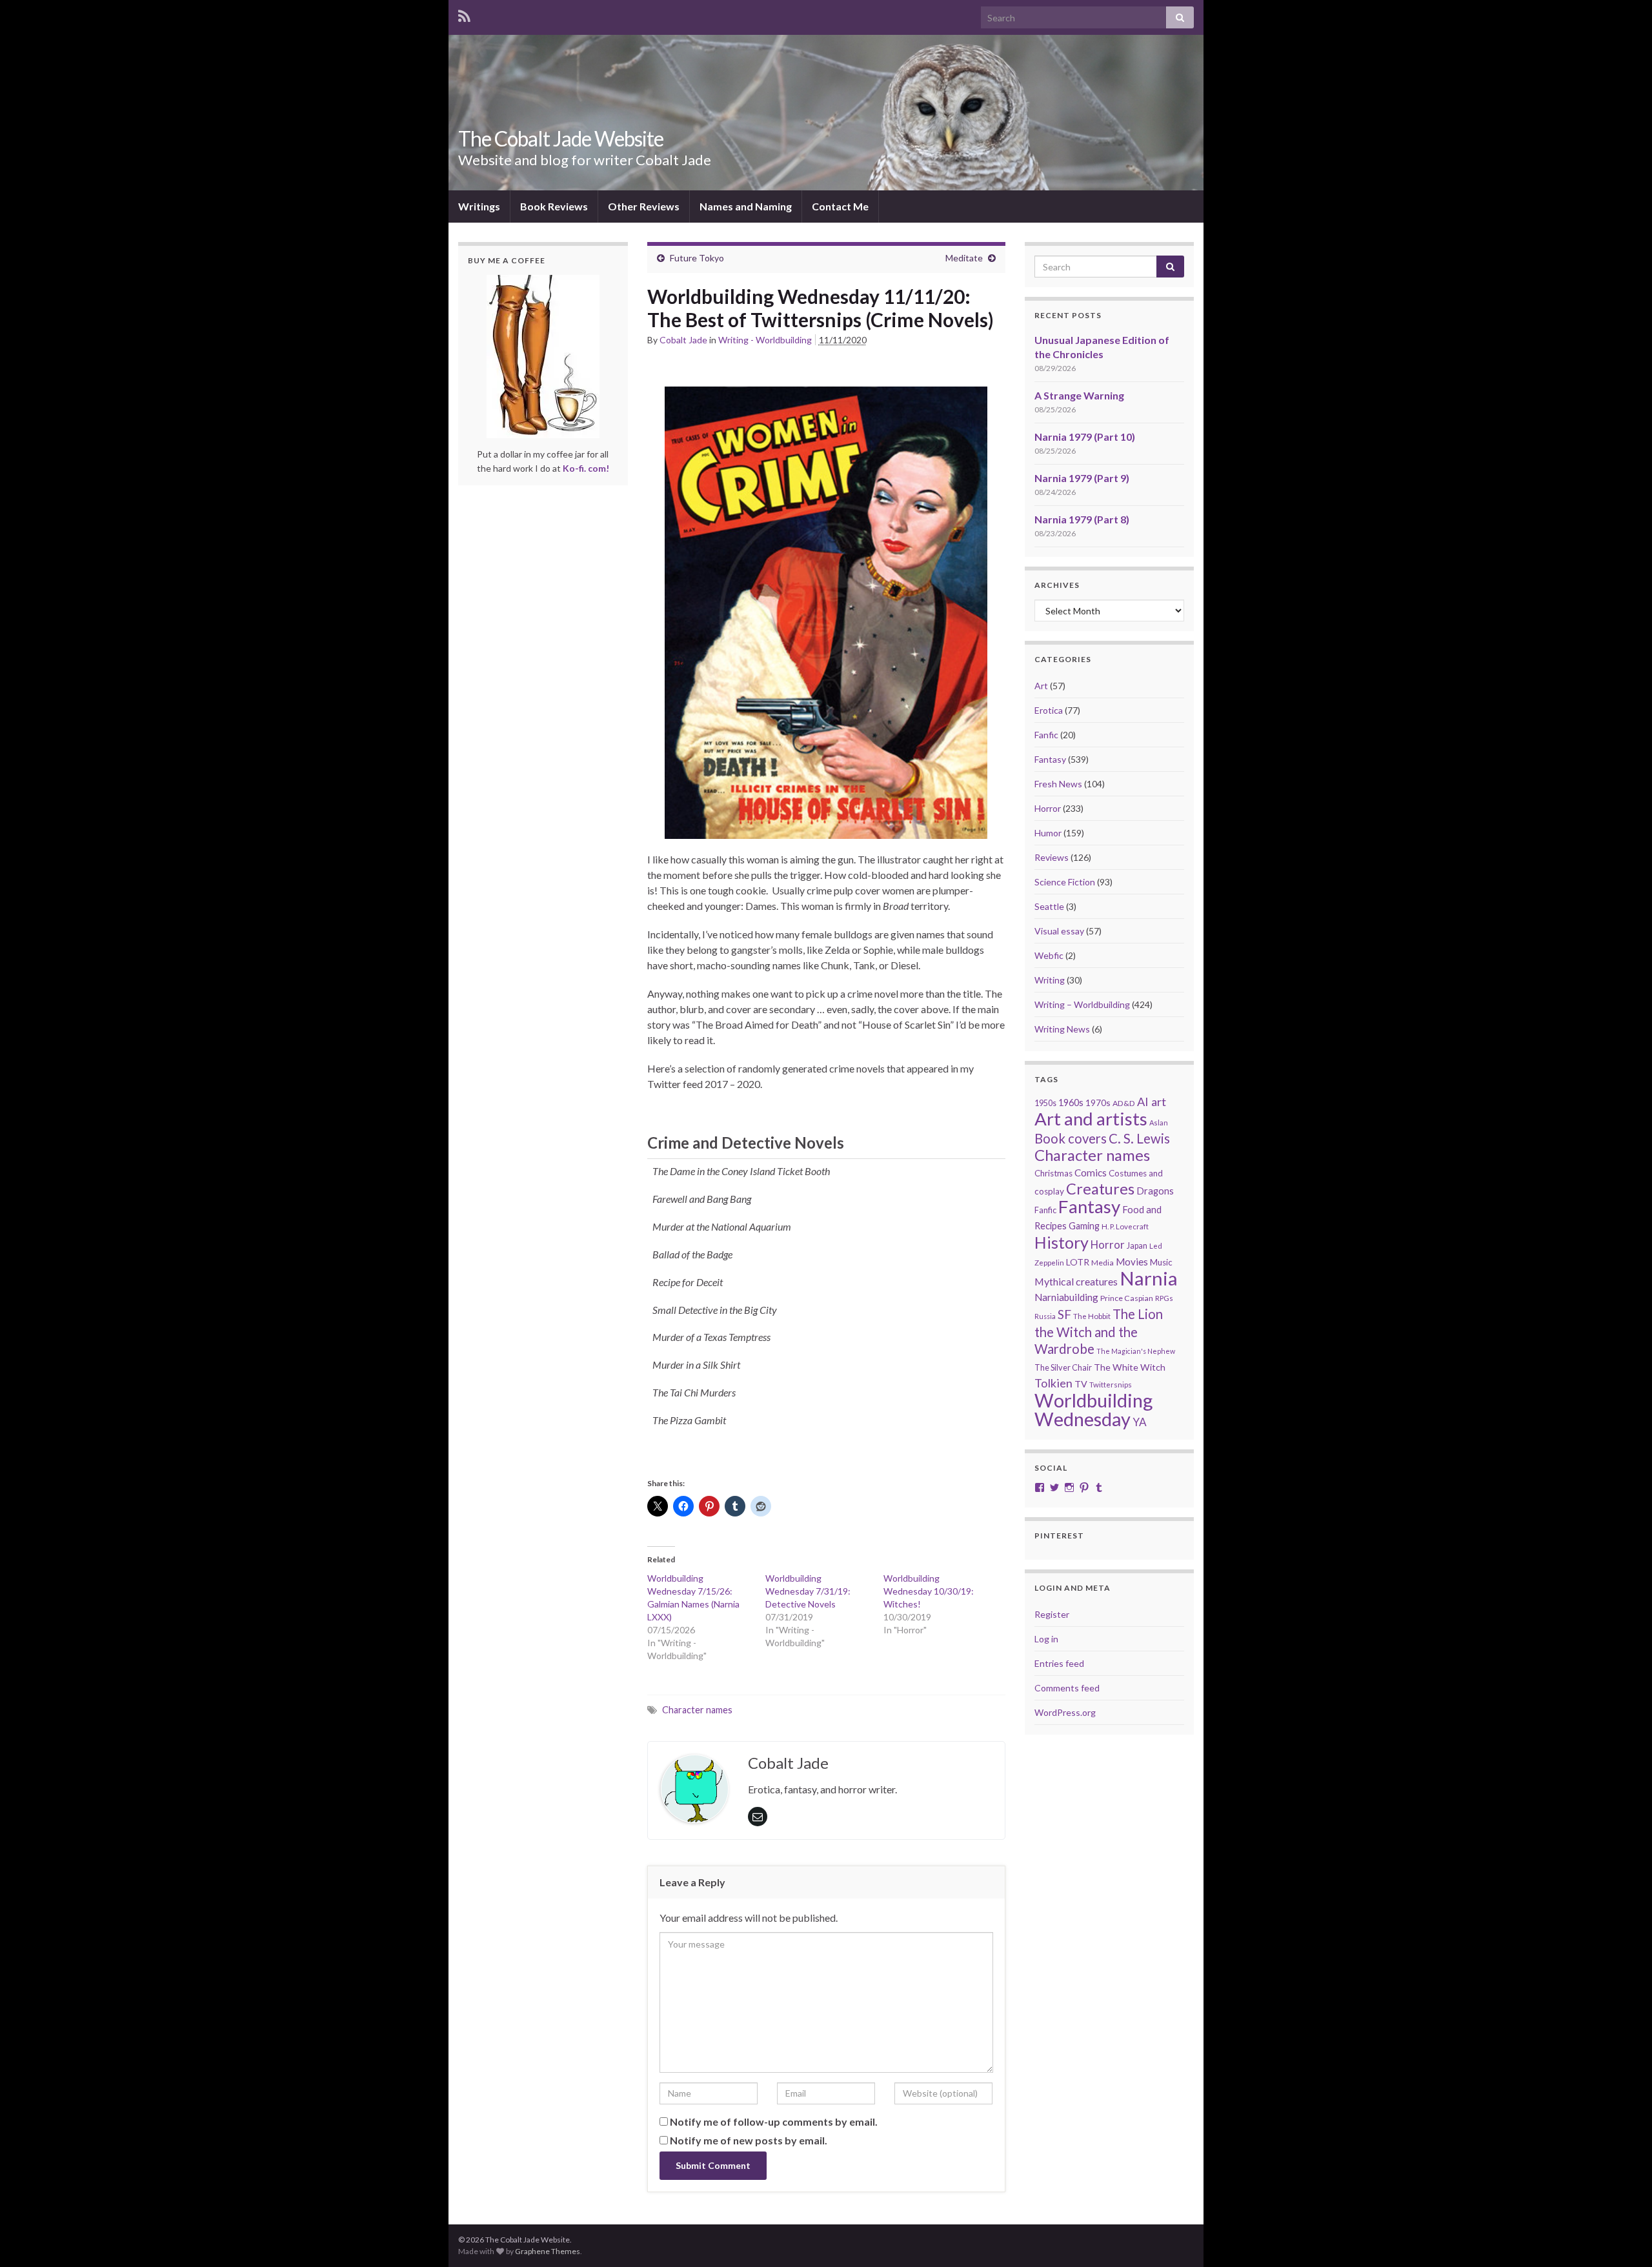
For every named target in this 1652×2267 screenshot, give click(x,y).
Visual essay (1059, 931)
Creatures (1100, 1189)
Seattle (1049, 906)
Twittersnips (1111, 1385)
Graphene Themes (548, 2251)
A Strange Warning (1079, 395)
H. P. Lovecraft (1125, 1226)
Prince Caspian (1127, 1298)
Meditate (964, 258)
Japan (1137, 1246)
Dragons (1155, 1191)
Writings (479, 206)
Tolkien (1053, 1383)
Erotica (1049, 710)
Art (1041, 686)
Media (1103, 1263)
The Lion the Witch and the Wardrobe (1099, 1331)
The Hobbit (1092, 1316)
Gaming (1084, 1226)
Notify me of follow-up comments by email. (774, 2121)
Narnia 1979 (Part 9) (1082, 478)
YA (1140, 1422)
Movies (1132, 1262)
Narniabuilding (1066, 1297)
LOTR (1078, 1262)
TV (1081, 1384)
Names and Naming (746, 206)
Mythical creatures (1076, 1281)
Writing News (1062, 1029)
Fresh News (1058, 784)
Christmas (1053, 1173)
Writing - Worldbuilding (765, 340)
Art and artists (1091, 1119)
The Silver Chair (1063, 1367)
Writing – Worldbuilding (1082, 1004)
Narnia (1149, 1278)
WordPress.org (1065, 1712)
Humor (1048, 833)
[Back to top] (1623, 2238)
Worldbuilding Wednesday (1093, 1409)
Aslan (1159, 1123)
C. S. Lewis (1139, 1138)
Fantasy (1050, 759)
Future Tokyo (697, 258)
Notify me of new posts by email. (749, 2140)
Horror (1048, 808)
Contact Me (840, 206)
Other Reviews (644, 206)
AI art (1152, 1102)
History (1062, 1242)
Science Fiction (1065, 882)
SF (1064, 1314)
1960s (1071, 1103)
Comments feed (1067, 1688)
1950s (1045, 1103)
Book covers (1071, 1138)
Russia (1045, 1316)
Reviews (1052, 857)
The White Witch (1130, 1367)
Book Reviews (554, 206)
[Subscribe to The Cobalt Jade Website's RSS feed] (464, 14)
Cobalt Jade (683, 340)
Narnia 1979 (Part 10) (1085, 437)
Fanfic (1046, 735)
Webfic (1049, 955)
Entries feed (1059, 1663)
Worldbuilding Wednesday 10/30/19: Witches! (929, 1591)
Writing (1050, 980)
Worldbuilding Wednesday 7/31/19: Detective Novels (808, 1591)
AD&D (1124, 1103)
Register (1052, 1614)
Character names (697, 1710)
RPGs (1164, 1298)
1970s (1098, 1103)
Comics (1091, 1173)
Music (1161, 1262)
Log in (1046, 1639)
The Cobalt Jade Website (561, 138)
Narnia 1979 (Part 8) (1082, 519)
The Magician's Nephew (1136, 1351)
